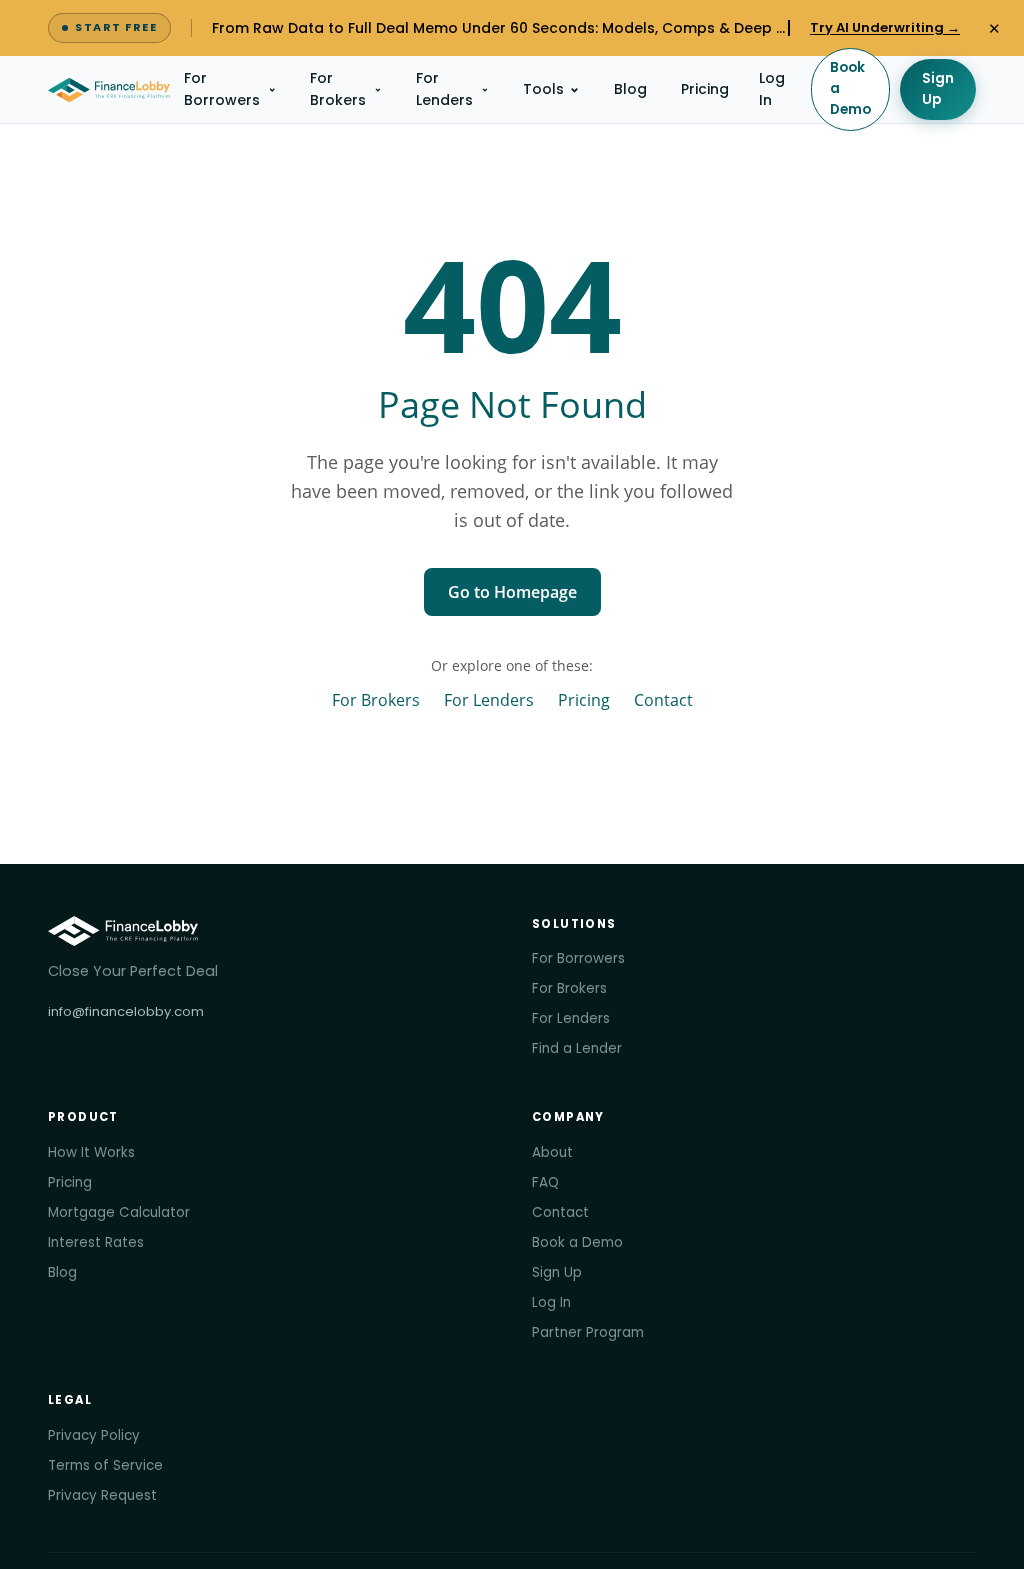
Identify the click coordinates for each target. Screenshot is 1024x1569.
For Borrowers (222, 89)
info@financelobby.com (126, 1011)
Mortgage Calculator (119, 1212)
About (552, 1152)
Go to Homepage (512, 592)
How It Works (91, 1152)
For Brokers (338, 89)
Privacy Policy (94, 1435)
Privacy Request (102, 1495)
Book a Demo (850, 88)
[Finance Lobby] (109, 90)
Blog (630, 89)
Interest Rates (96, 1242)
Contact (663, 699)
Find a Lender (577, 1048)
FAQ (545, 1182)
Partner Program (588, 1332)
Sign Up (938, 89)
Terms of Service (105, 1465)
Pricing (705, 89)
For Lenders (444, 89)
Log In (772, 89)
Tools (543, 89)
